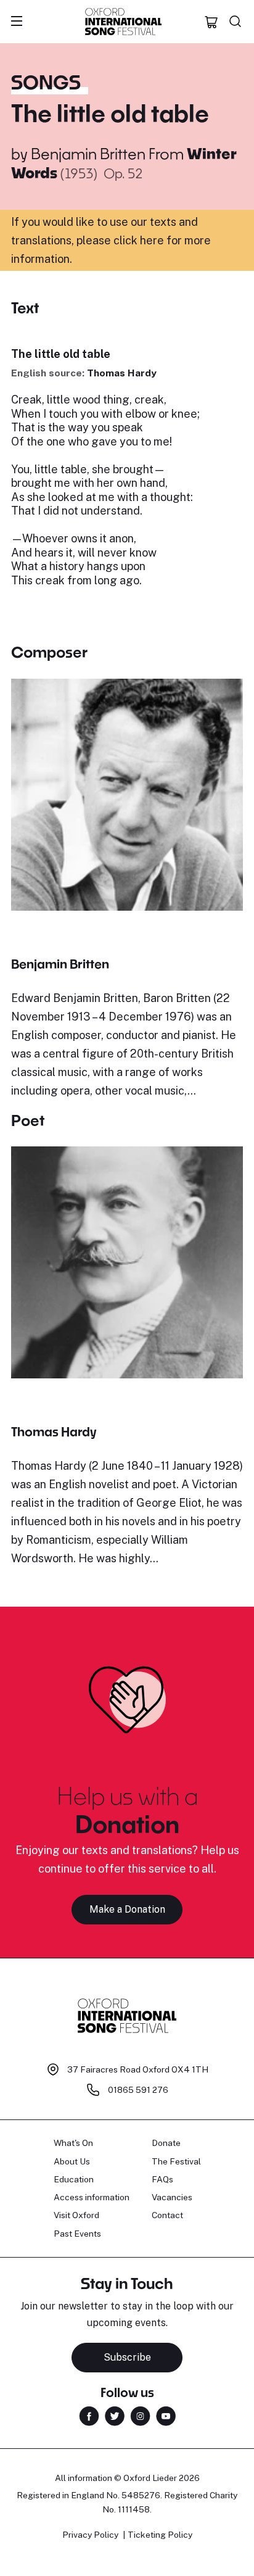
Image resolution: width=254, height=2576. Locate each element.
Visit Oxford (76, 2215)
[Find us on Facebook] (89, 2415)
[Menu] (17, 22)
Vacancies (172, 2197)
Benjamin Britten (88, 153)
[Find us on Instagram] (140, 2415)
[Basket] (211, 22)
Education (74, 2179)
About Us (72, 2161)
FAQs (162, 2179)
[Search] (236, 22)
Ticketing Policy (160, 2535)
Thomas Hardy (122, 373)
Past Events (77, 2234)
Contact (167, 2215)
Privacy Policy (90, 2535)
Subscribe (127, 2357)
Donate (166, 2143)
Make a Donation (127, 1909)
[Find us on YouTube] (166, 2415)
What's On (73, 2143)
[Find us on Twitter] (115, 2415)
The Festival (176, 2161)
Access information (92, 2197)
